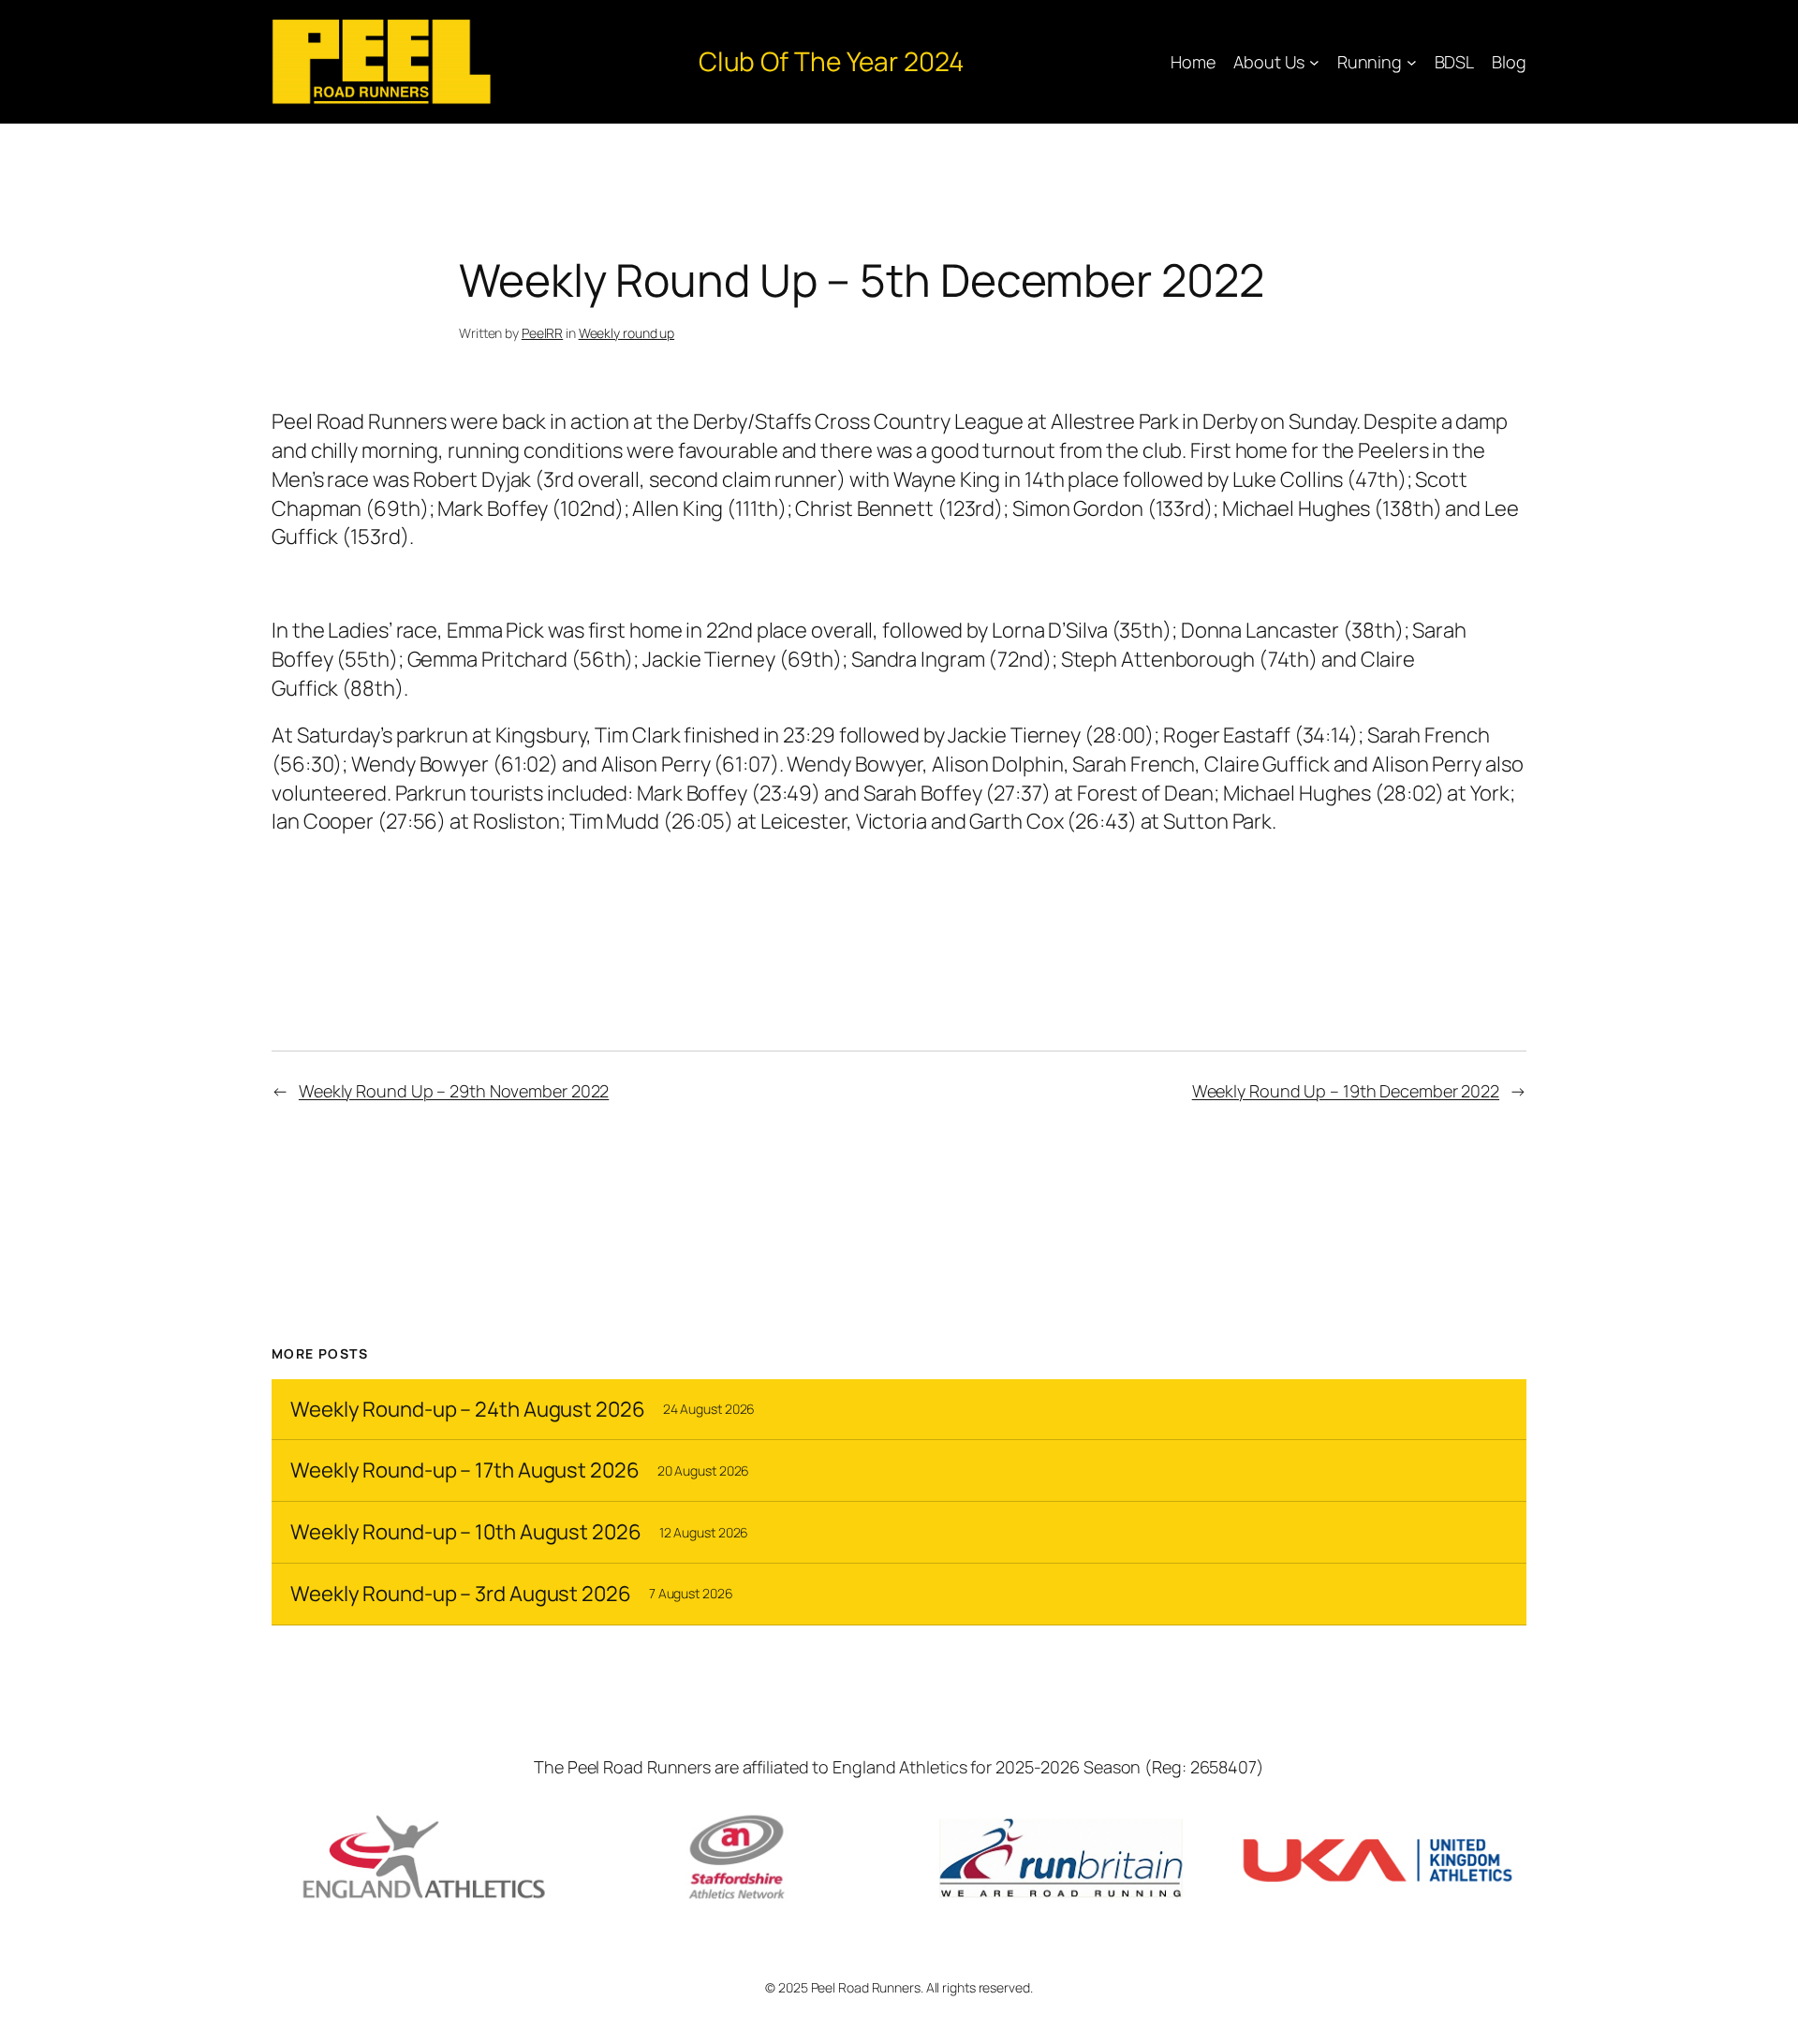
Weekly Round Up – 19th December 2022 (1346, 1091)
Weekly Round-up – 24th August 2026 (468, 1410)
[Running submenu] (1412, 62)
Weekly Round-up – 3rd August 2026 (461, 1594)
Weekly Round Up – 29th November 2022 (454, 1091)
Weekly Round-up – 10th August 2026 (466, 1532)
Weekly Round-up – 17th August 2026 (465, 1471)
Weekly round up (627, 333)
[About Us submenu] (1314, 62)
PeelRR (542, 333)
